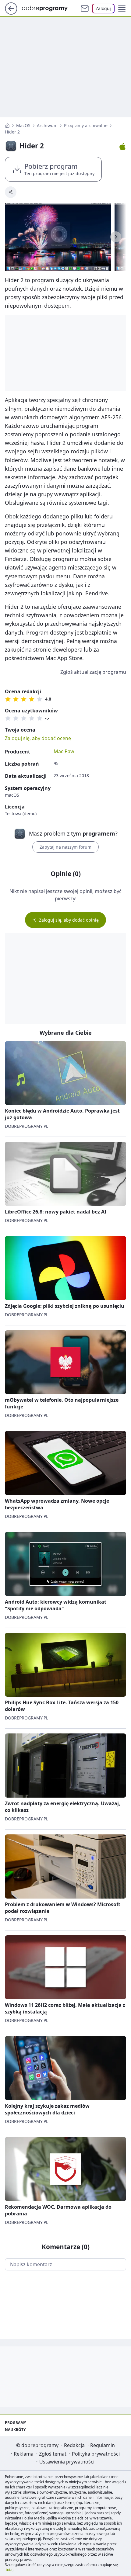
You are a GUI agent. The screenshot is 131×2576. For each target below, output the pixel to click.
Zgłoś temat (53, 2454)
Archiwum (47, 125)
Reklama (24, 2454)
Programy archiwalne (86, 125)
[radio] (8, 699)
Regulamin (103, 2445)
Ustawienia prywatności (67, 2462)
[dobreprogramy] (50, 8)
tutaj (10, 2570)
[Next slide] (116, 237)
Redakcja (74, 2445)
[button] (122, 9)
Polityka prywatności (96, 2454)
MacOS (23, 125)
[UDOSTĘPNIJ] (11, 192)
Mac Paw (64, 751)
